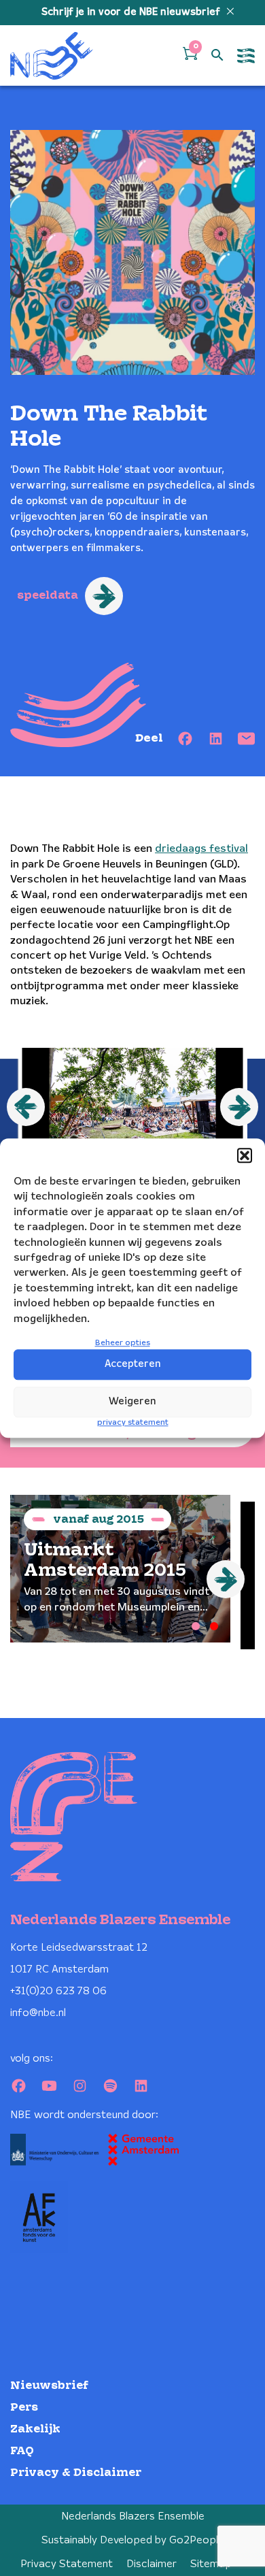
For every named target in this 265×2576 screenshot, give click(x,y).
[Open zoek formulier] (217, 56)
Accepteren (133, 1364)
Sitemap (211, 2564)
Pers (24, 2408)
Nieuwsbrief (49, 2386)
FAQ (22, 2451)
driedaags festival (201, 849)
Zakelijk (35, 2429)
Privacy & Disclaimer (76, 2473)
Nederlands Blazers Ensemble (133, 2516)
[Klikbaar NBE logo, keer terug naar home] (52, 55)
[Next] (226, 1579)
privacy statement (133, 1422)
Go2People (197, 2540)
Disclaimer (152, 2564)
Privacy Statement (67, 2564)
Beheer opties (123, 1343)
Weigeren (132, 1402)
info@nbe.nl (38, 2013)
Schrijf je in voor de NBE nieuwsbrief (132, 12)
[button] (245, 1155)
